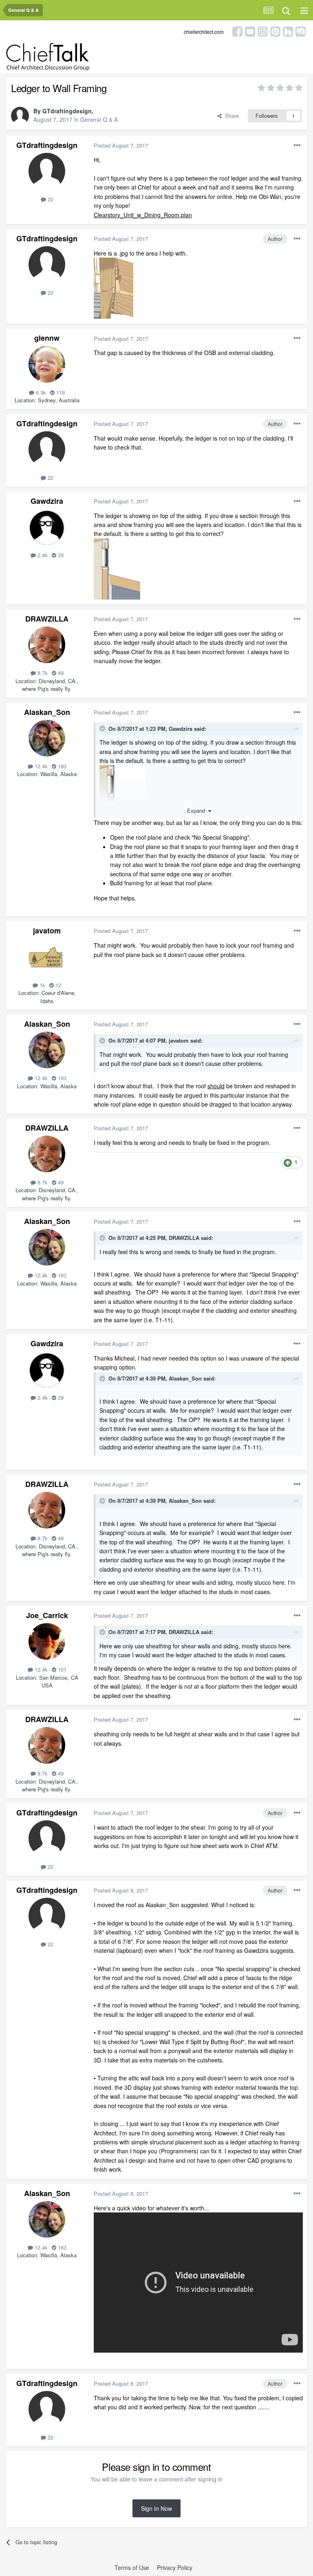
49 (60, 673)
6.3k (40, 392)
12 (57, 985)
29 (60, 555)
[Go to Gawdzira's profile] (47, 527)
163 (61, 766)
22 (50, 199)
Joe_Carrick (47, 1615)
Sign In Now (156, 2508)
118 (60, 392)
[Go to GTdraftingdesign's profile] (20, 116)
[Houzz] (288, 31)
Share (230, 116)
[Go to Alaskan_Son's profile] (47, 738)
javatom (47, 931)
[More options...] (297, 146)
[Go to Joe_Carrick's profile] (47, 1641)
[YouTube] (250, 31)
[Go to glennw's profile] (47, 364)
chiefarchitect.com (204, 32)
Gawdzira (47, 501)
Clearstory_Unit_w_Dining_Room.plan (143, 215)
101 (61, 1669)
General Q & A (99, 119)
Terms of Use (132, 2567)
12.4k (40, 766)
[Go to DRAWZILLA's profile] (47, 645)
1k (42, 985)
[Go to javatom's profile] (47, 957)
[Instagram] (263, 31)
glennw (47, 338)
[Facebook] (237, 31)
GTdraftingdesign (67, 111)
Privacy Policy (175, 2567)
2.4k (42, 555)
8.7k (42, 673)
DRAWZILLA (47, 619)
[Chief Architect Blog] (301, 31)
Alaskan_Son (47, 712)
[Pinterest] (275, 31)
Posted (121, 145)
